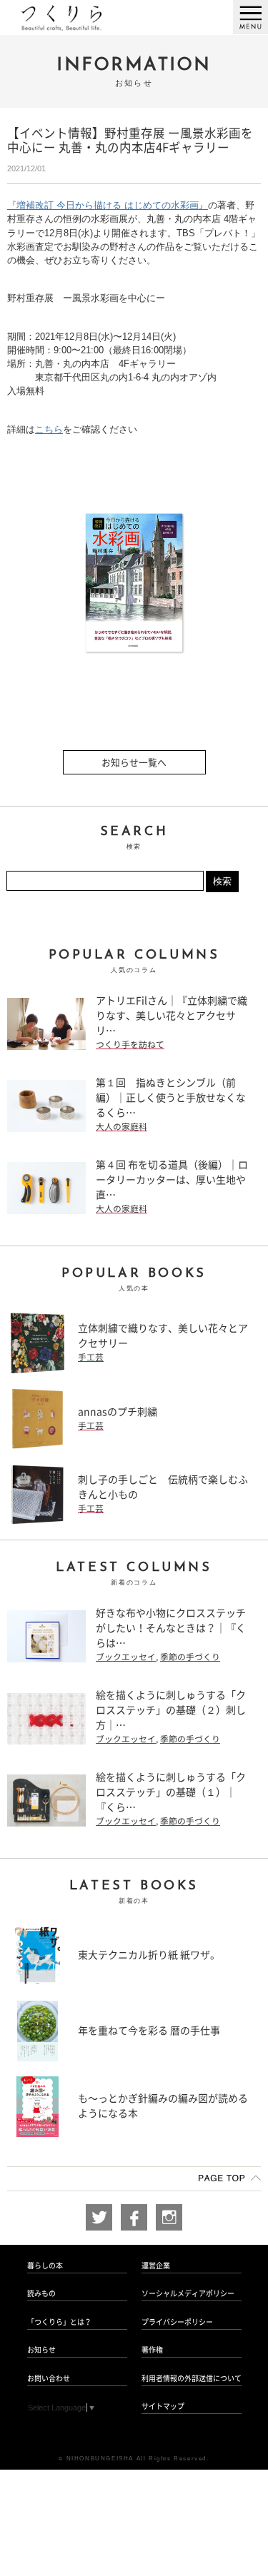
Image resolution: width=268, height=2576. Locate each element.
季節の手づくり (190, 1657)
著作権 (152, 2350)
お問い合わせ (49, 2378)
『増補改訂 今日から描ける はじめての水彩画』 (108, 205)
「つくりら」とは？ (59, 2322)
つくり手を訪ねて (130, 1045)
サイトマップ (163, 2406)
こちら (49, 429)
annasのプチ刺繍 (118, 1412)
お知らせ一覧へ (134, 763)
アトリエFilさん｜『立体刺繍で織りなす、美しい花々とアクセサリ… (172, 1016)
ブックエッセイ (126, 1657)
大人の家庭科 (121, 1127)
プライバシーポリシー (177, 2322)
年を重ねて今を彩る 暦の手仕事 (149, 2031)
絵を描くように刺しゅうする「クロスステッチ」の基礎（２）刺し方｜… (171, 1710)
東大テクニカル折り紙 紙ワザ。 (149, 1955)
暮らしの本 (45, 2266)
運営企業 (156, 2266)
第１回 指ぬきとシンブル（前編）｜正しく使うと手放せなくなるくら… (171, 1098)
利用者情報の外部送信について (192, 2378)
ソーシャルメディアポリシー (188, 2293)
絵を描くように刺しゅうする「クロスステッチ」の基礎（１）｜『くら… (171, 1792)
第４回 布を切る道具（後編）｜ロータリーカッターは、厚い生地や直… (172, 1180)
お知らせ (41, 2350)
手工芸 (91, 1357)
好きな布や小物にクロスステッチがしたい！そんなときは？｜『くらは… (171, 1628)
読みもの (41, 2293)
